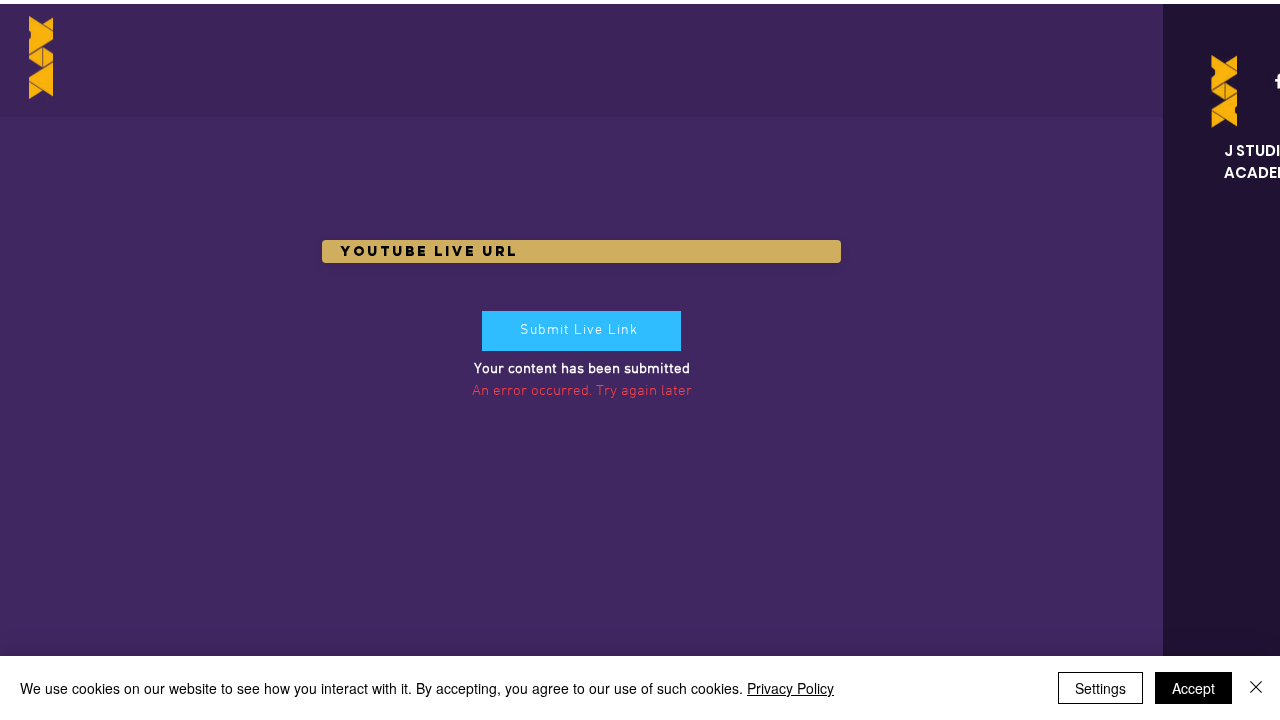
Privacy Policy (790, 688)
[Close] (1256, 688)
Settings (1100, 688)
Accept (1193, 688)
